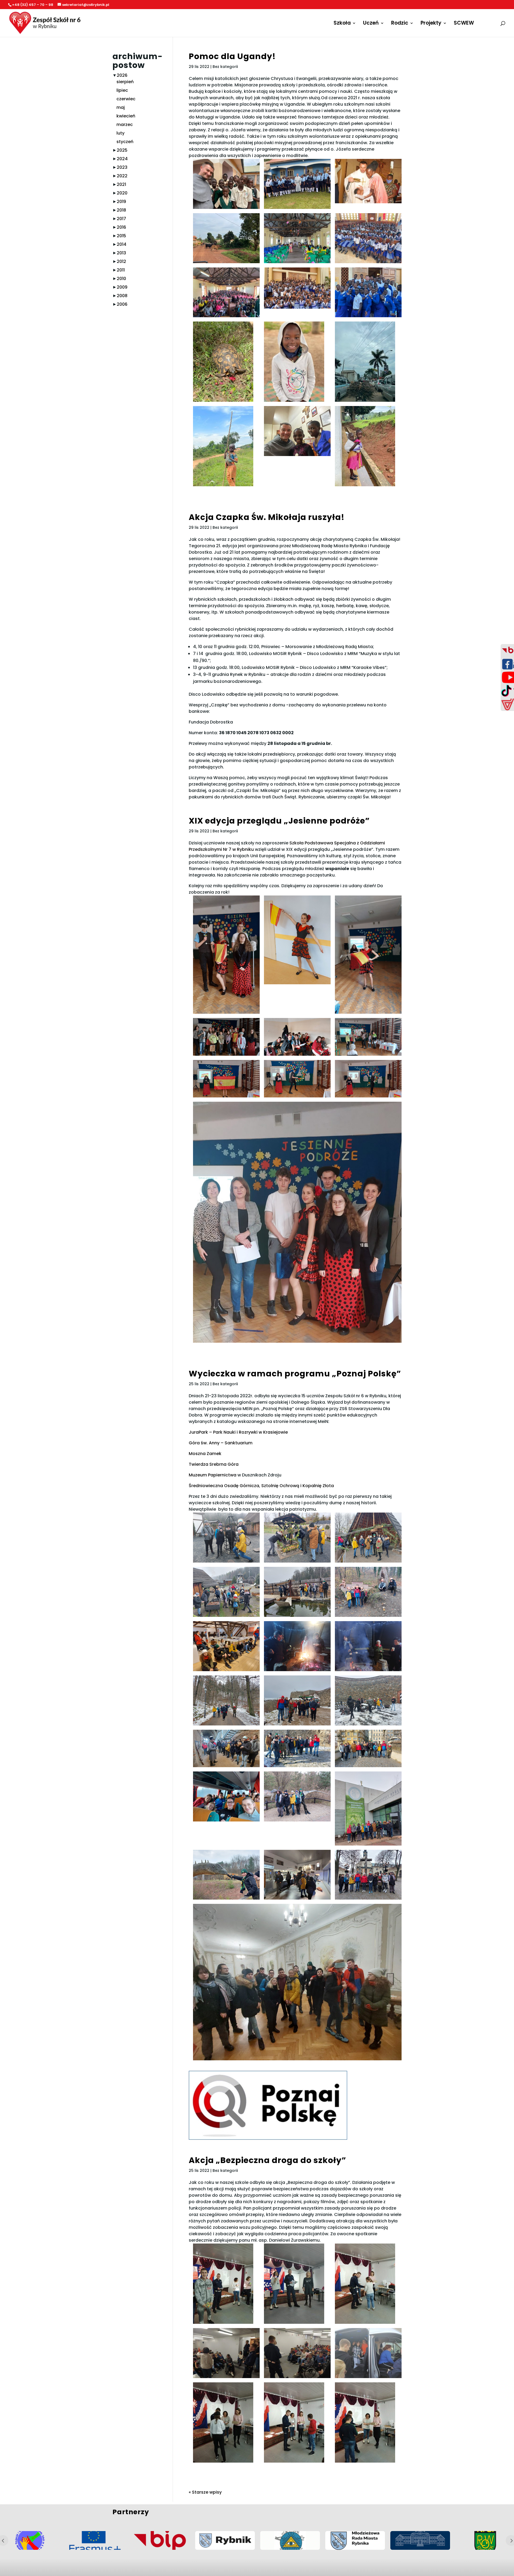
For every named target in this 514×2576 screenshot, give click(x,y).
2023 (122, 167)
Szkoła (342, 24)
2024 (122, 159)
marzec (125, 125)
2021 (121, 184)
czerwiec (126, 99)
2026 (122, 75)
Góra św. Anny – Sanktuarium (221, 1443)
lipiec (122, 90)
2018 (121, 210)
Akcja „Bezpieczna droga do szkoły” (267, 2160)
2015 (121, 236)
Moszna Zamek (205, 1454)
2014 (122, 244)
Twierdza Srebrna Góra (214, 1464)
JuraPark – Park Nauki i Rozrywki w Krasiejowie (238, 1432)
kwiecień (126, 116)
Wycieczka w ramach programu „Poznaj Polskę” (295, 1374)
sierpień (125, 82)
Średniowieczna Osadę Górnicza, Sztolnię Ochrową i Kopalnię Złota (261, 1486)
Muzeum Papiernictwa (213, 1475)
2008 (122, 296)
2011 (121, 270)
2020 (122, 193)
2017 (121, 219)
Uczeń (371, 24)
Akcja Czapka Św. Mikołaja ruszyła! (267, 517)
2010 (121, 279)
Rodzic (400, 24)
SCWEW (464, 24)
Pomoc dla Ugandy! (232, 56)
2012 (121, 261)
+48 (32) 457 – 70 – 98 (33, 5)
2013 (121, 253)
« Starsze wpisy (205, 2492)
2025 (122, 150)
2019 (121, 202)
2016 (121, 227)
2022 (122, 176)
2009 (122, 287)
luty (120, 133)
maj (121, 107)
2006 (122, 304)
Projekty (431, 24)
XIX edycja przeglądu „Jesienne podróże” (279, 821)
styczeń (125, 142)
